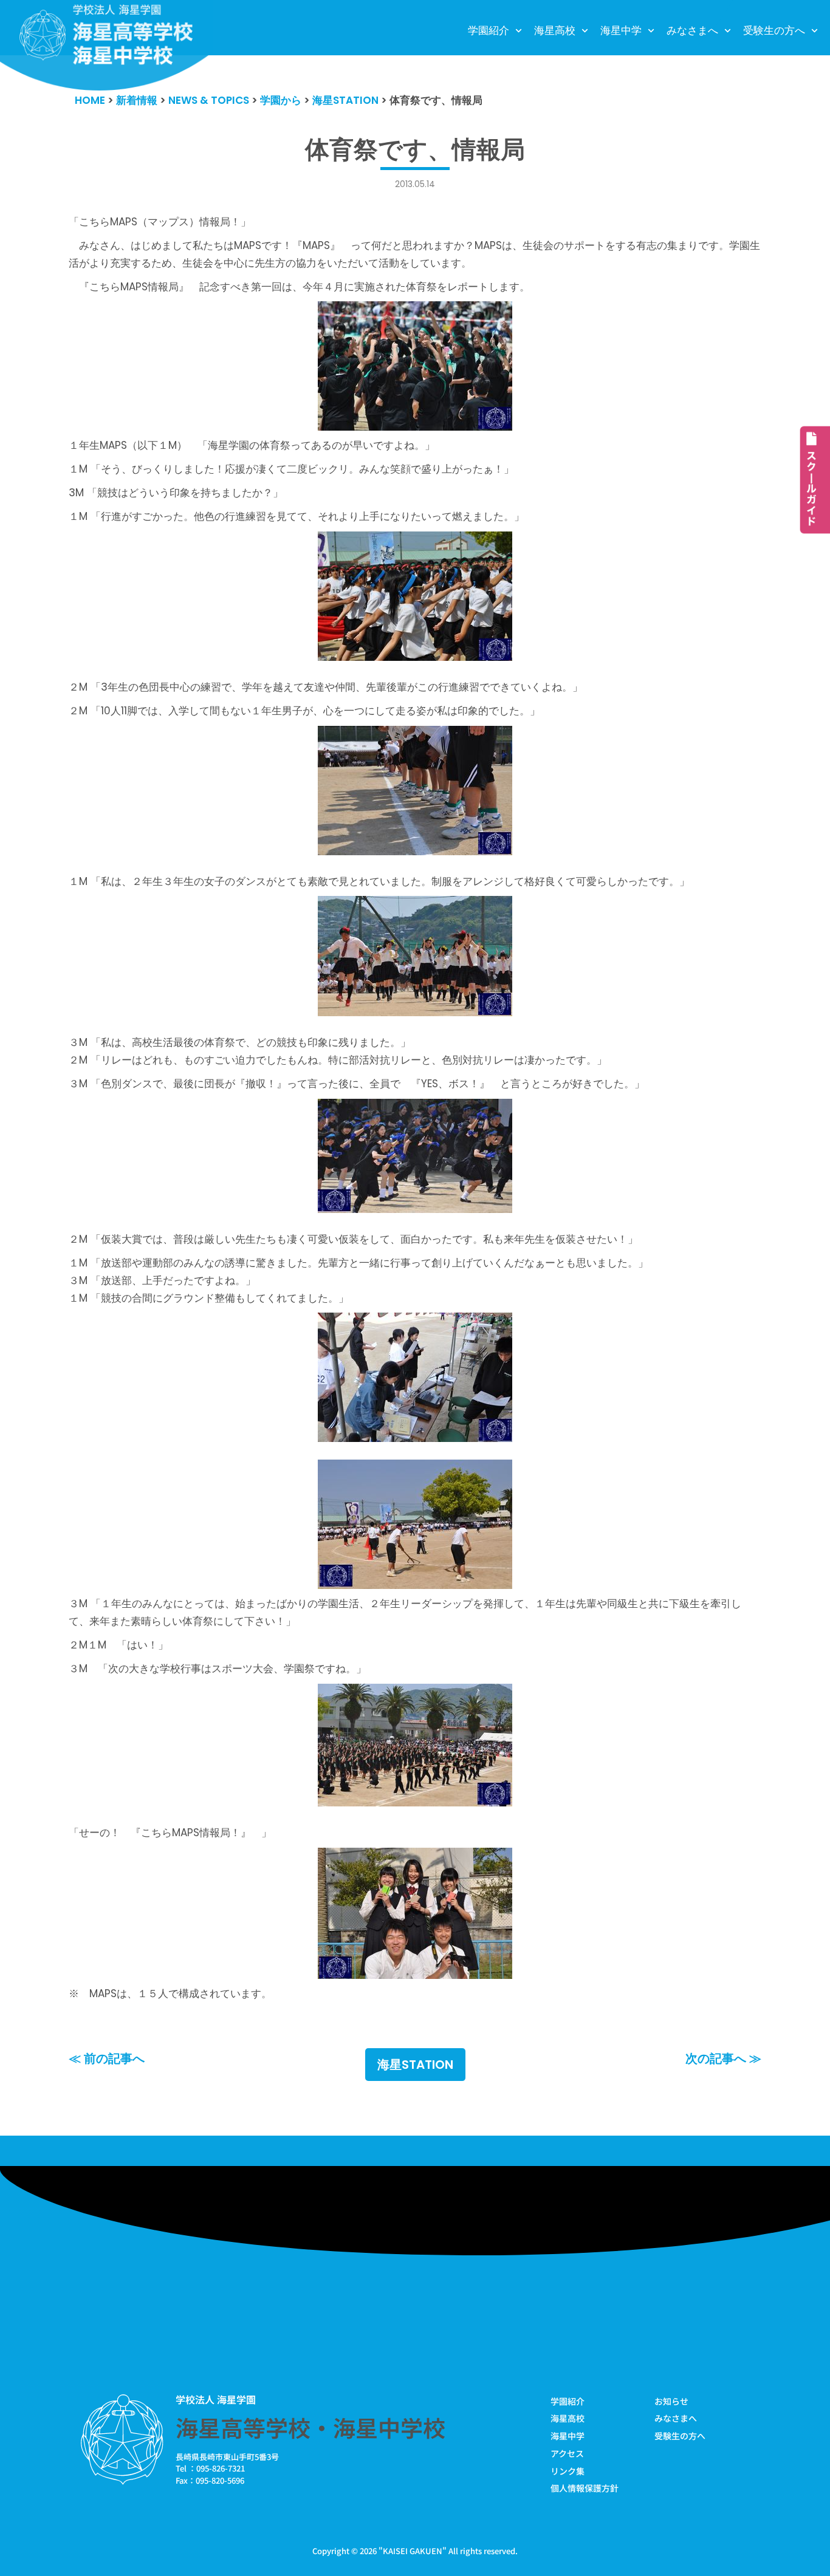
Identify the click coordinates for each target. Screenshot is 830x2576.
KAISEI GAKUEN (413, 2551)
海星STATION (415, 2065)
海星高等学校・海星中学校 (310, 2427)
